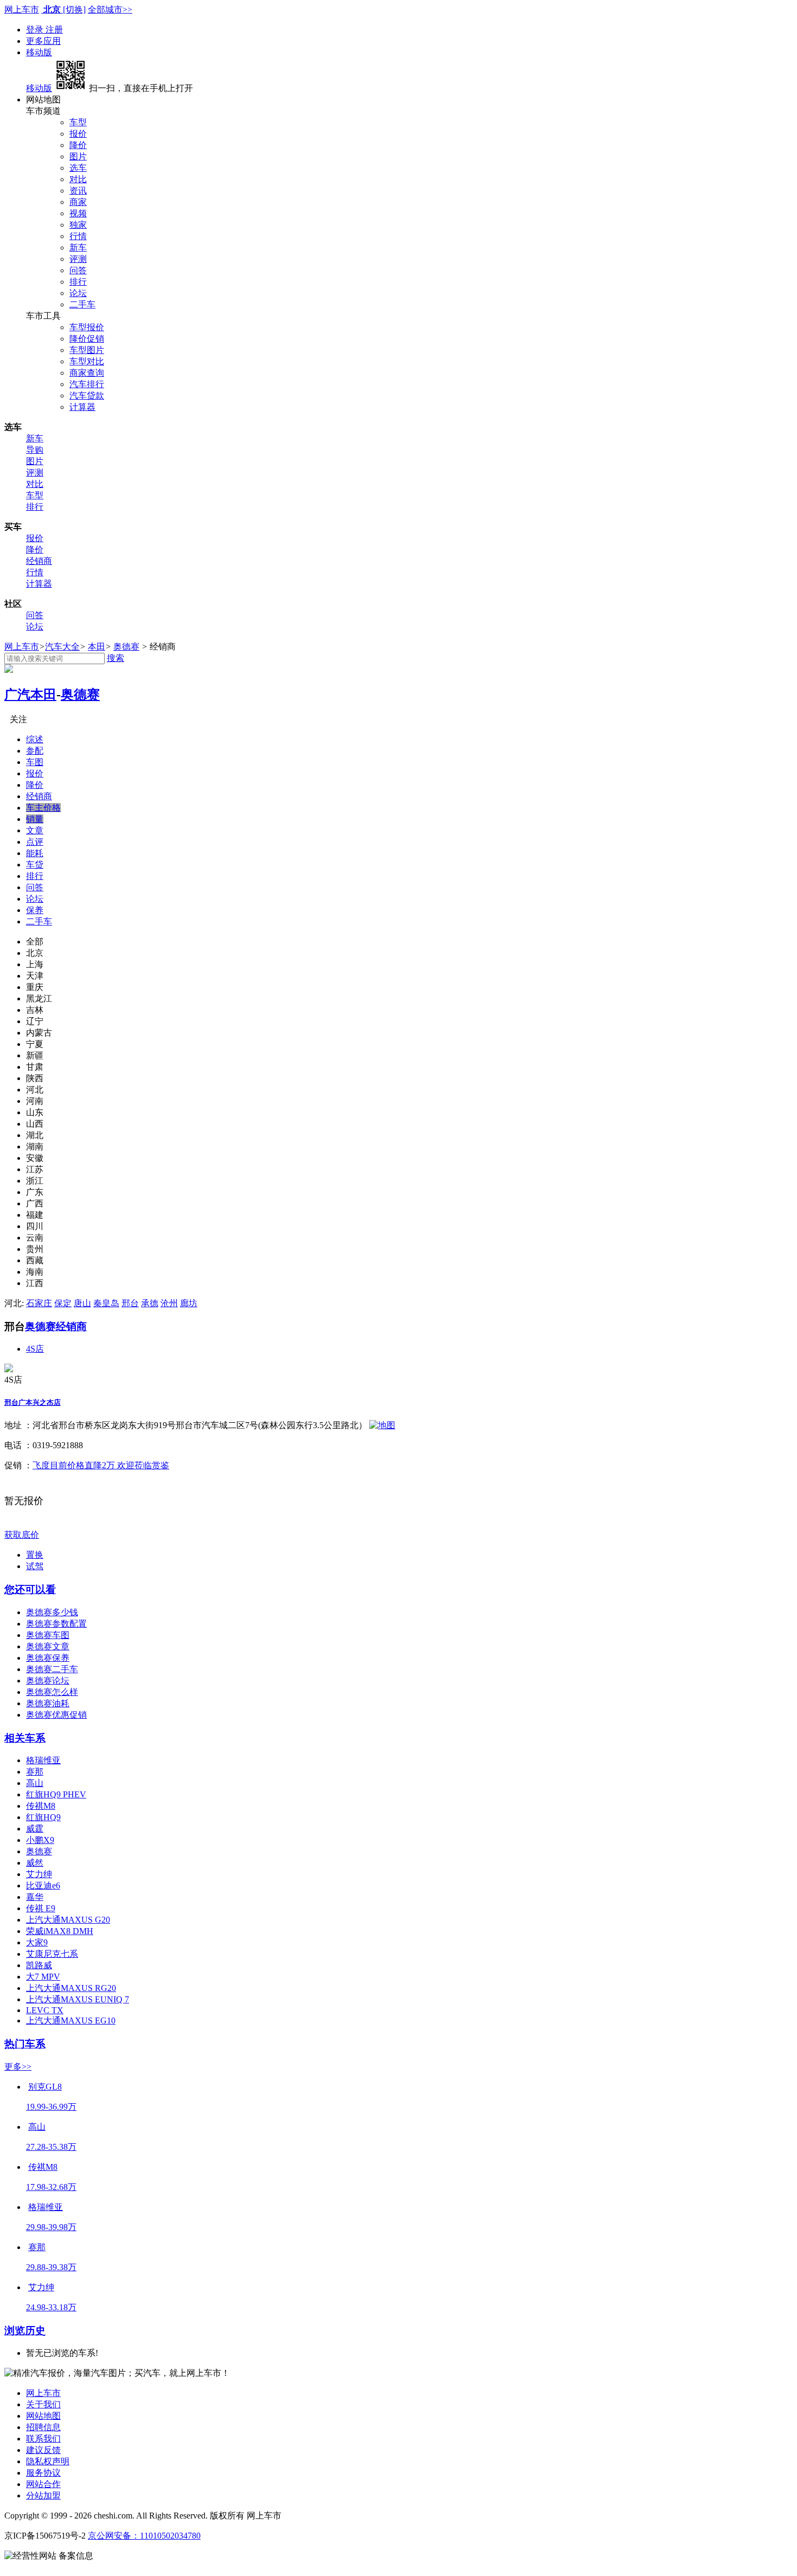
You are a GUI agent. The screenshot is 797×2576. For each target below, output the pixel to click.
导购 (35, 450)
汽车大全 (62, 647)
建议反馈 (43, 2450)
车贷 (35, 865)
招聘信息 (43, 2427)
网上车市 (22, 9)
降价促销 (87, 339)
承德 (150, 1303)
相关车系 (25, 1738)
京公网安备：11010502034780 (144, 2536)
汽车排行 (87, 384)
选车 (78, 168)
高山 (35, 1783)
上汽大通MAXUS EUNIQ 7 (78, 1999)
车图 (35, 762)
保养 (35, 910)
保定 (63, 1303)
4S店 (35, 1349)
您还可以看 (30, 1589)
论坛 (78, 293)
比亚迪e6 (43, 1886)
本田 (97, 647)
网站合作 (43, 2484)
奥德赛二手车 (52, 1669)
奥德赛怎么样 (52, 1692)
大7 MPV (43, 1977)
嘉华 (35, 1897)
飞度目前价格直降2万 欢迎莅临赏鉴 (101, 1465)
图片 (78, 156)
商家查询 (87, 373)
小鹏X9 (40, 1840)
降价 (78, 145)
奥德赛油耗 (48, 1703)
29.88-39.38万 (51, 2267)
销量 (35, 819)
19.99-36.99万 (51, 2107)
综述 (35, 739)
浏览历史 (25, 2331)
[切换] (74, 9)
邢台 (130, 1303)
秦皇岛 (106, 1303)
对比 (78, 179)
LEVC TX (45, 2010)
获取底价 (22, 1535)
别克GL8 (45, 2087)
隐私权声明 (48, 2461)
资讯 (78, 191)
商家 (78, 202)
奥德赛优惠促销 (56, 1715)
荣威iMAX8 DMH (60, 1931)
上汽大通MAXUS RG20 (71, 1988)
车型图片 (87, 350)
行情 (78, 236)
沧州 (169, 1303)
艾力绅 (39, 1874)
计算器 (82, 407)
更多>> (18, 2067)
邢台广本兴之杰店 (33, 1402)
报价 (78, 134)
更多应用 (43, 41)
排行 (78, 282)
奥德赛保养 (48, 1658)
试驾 (35, 1566)
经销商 (39, 561)
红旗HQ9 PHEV (56, 1794)
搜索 (115, 658)
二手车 (82, 304)
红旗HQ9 (43, 1817)
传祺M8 (41, 1806)
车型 (78, 122)
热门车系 (25, 2044)
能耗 (35, 853)
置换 (35, 1555)
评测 (78, 259)
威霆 (35, 1829)
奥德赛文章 (48, 1646)
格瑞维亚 (43, 1760)
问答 (78, 270)
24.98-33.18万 (51, 2307)
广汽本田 (30, 695)
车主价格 (43, 808)
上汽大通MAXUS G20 (68, 1920)
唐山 (82, 1303)
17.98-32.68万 (51, 2187)
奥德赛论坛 (48, 1681)
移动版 (39, 52)
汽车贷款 (87, 396)
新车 (78, 248)
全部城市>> (110, 9)
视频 (78, 213)
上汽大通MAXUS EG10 (71, 2021)
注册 (54, 30)
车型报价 (87, 327)
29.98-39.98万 (51, 2227)
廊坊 (189, 1303)
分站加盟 (43, 2495)
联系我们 (43, 2439)
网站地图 (43, 2416)
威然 (35, 1863)
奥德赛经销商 (56, 1326)
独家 (78, 225)
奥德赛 (126, 647)
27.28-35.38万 (51, 2147)
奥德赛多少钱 (52, 1612)
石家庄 (39, 1303)
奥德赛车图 (48, 1635)
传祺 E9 (41, 1908)
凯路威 (39, 1965)
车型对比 (87, 361)
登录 (36, 30)
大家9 (37, 1942)
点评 (35, 842)
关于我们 (43, 2404)
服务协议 (43, 2473)
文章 (35, 830)
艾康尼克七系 (52, 1954)
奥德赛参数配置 (56, 1624)
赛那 (35, 1772)
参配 (35, 751)
